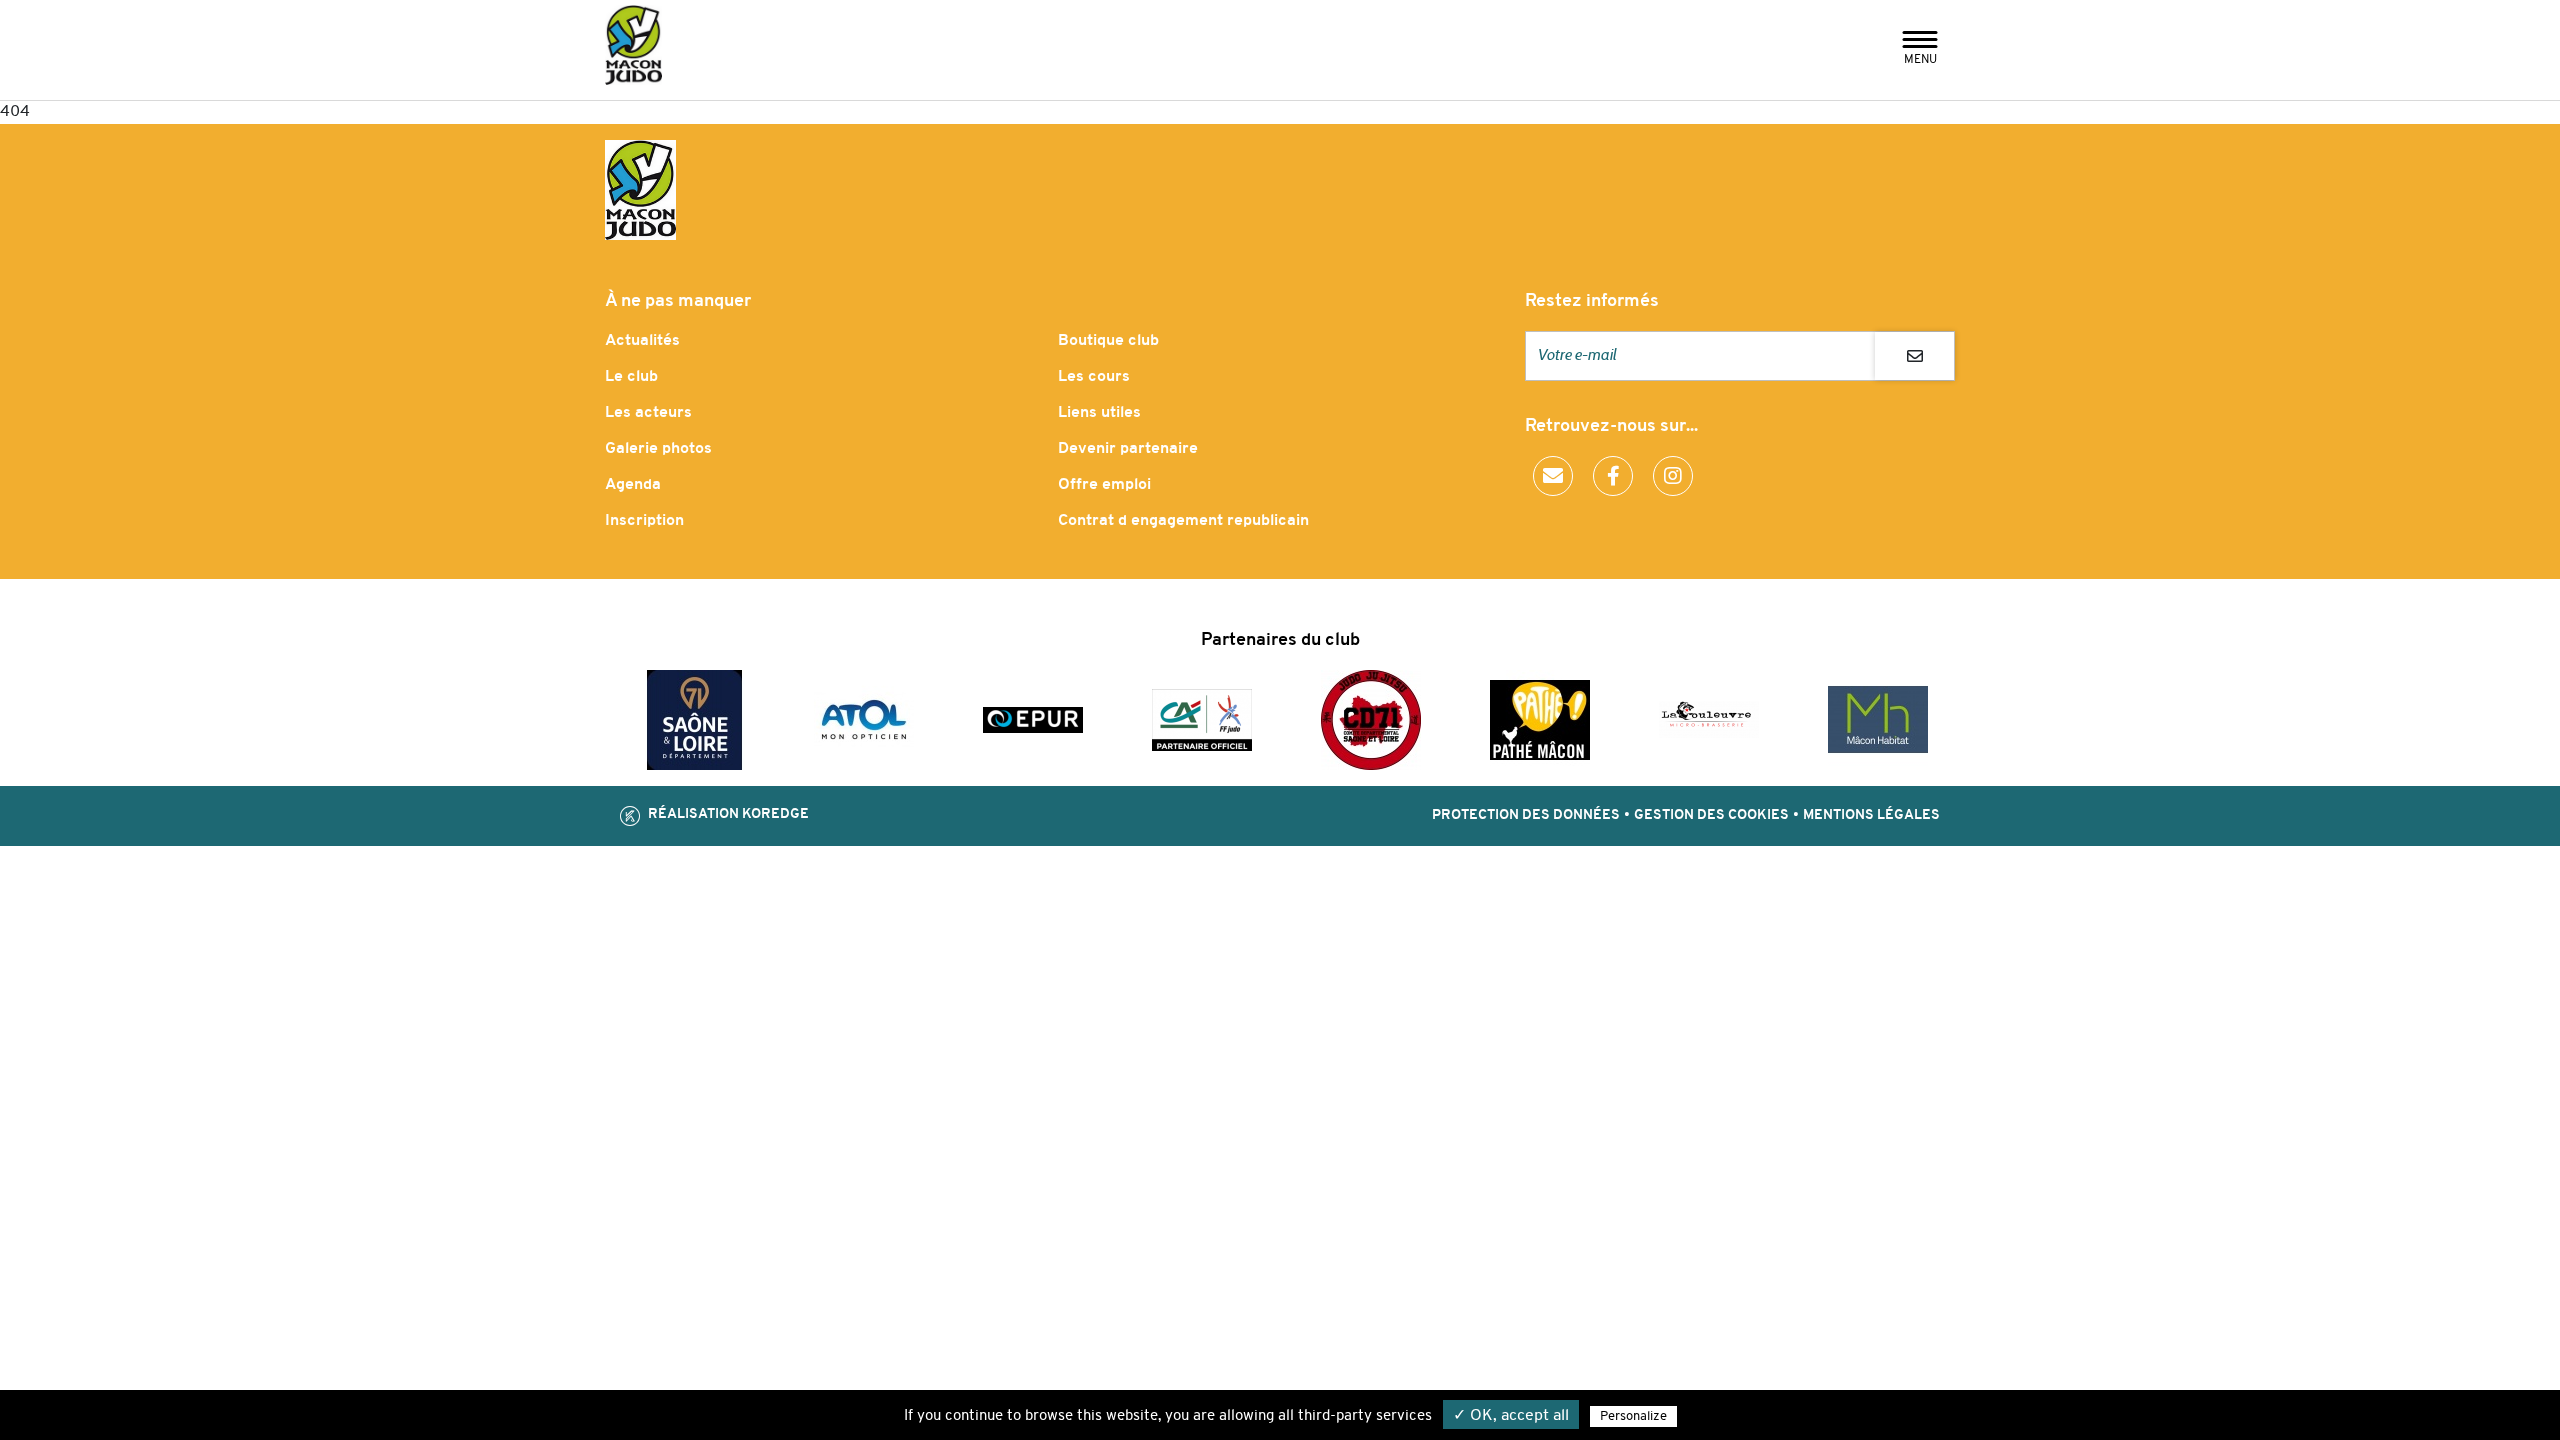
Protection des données (1526, 815)
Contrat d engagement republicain (1183, 521)
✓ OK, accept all (1511, 1416)
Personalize (1633, 1416)
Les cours (1094, 377)
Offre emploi (1104, 485)
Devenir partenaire (1128, 449)
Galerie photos (658, 449)
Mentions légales (1871, 815)
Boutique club (1108, 341)
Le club (631, 377)
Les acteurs (648, 413)
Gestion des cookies (1711, 815)
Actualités (642, 341)
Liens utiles (1099, 413)
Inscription (644, 521)
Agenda (633, 485)
